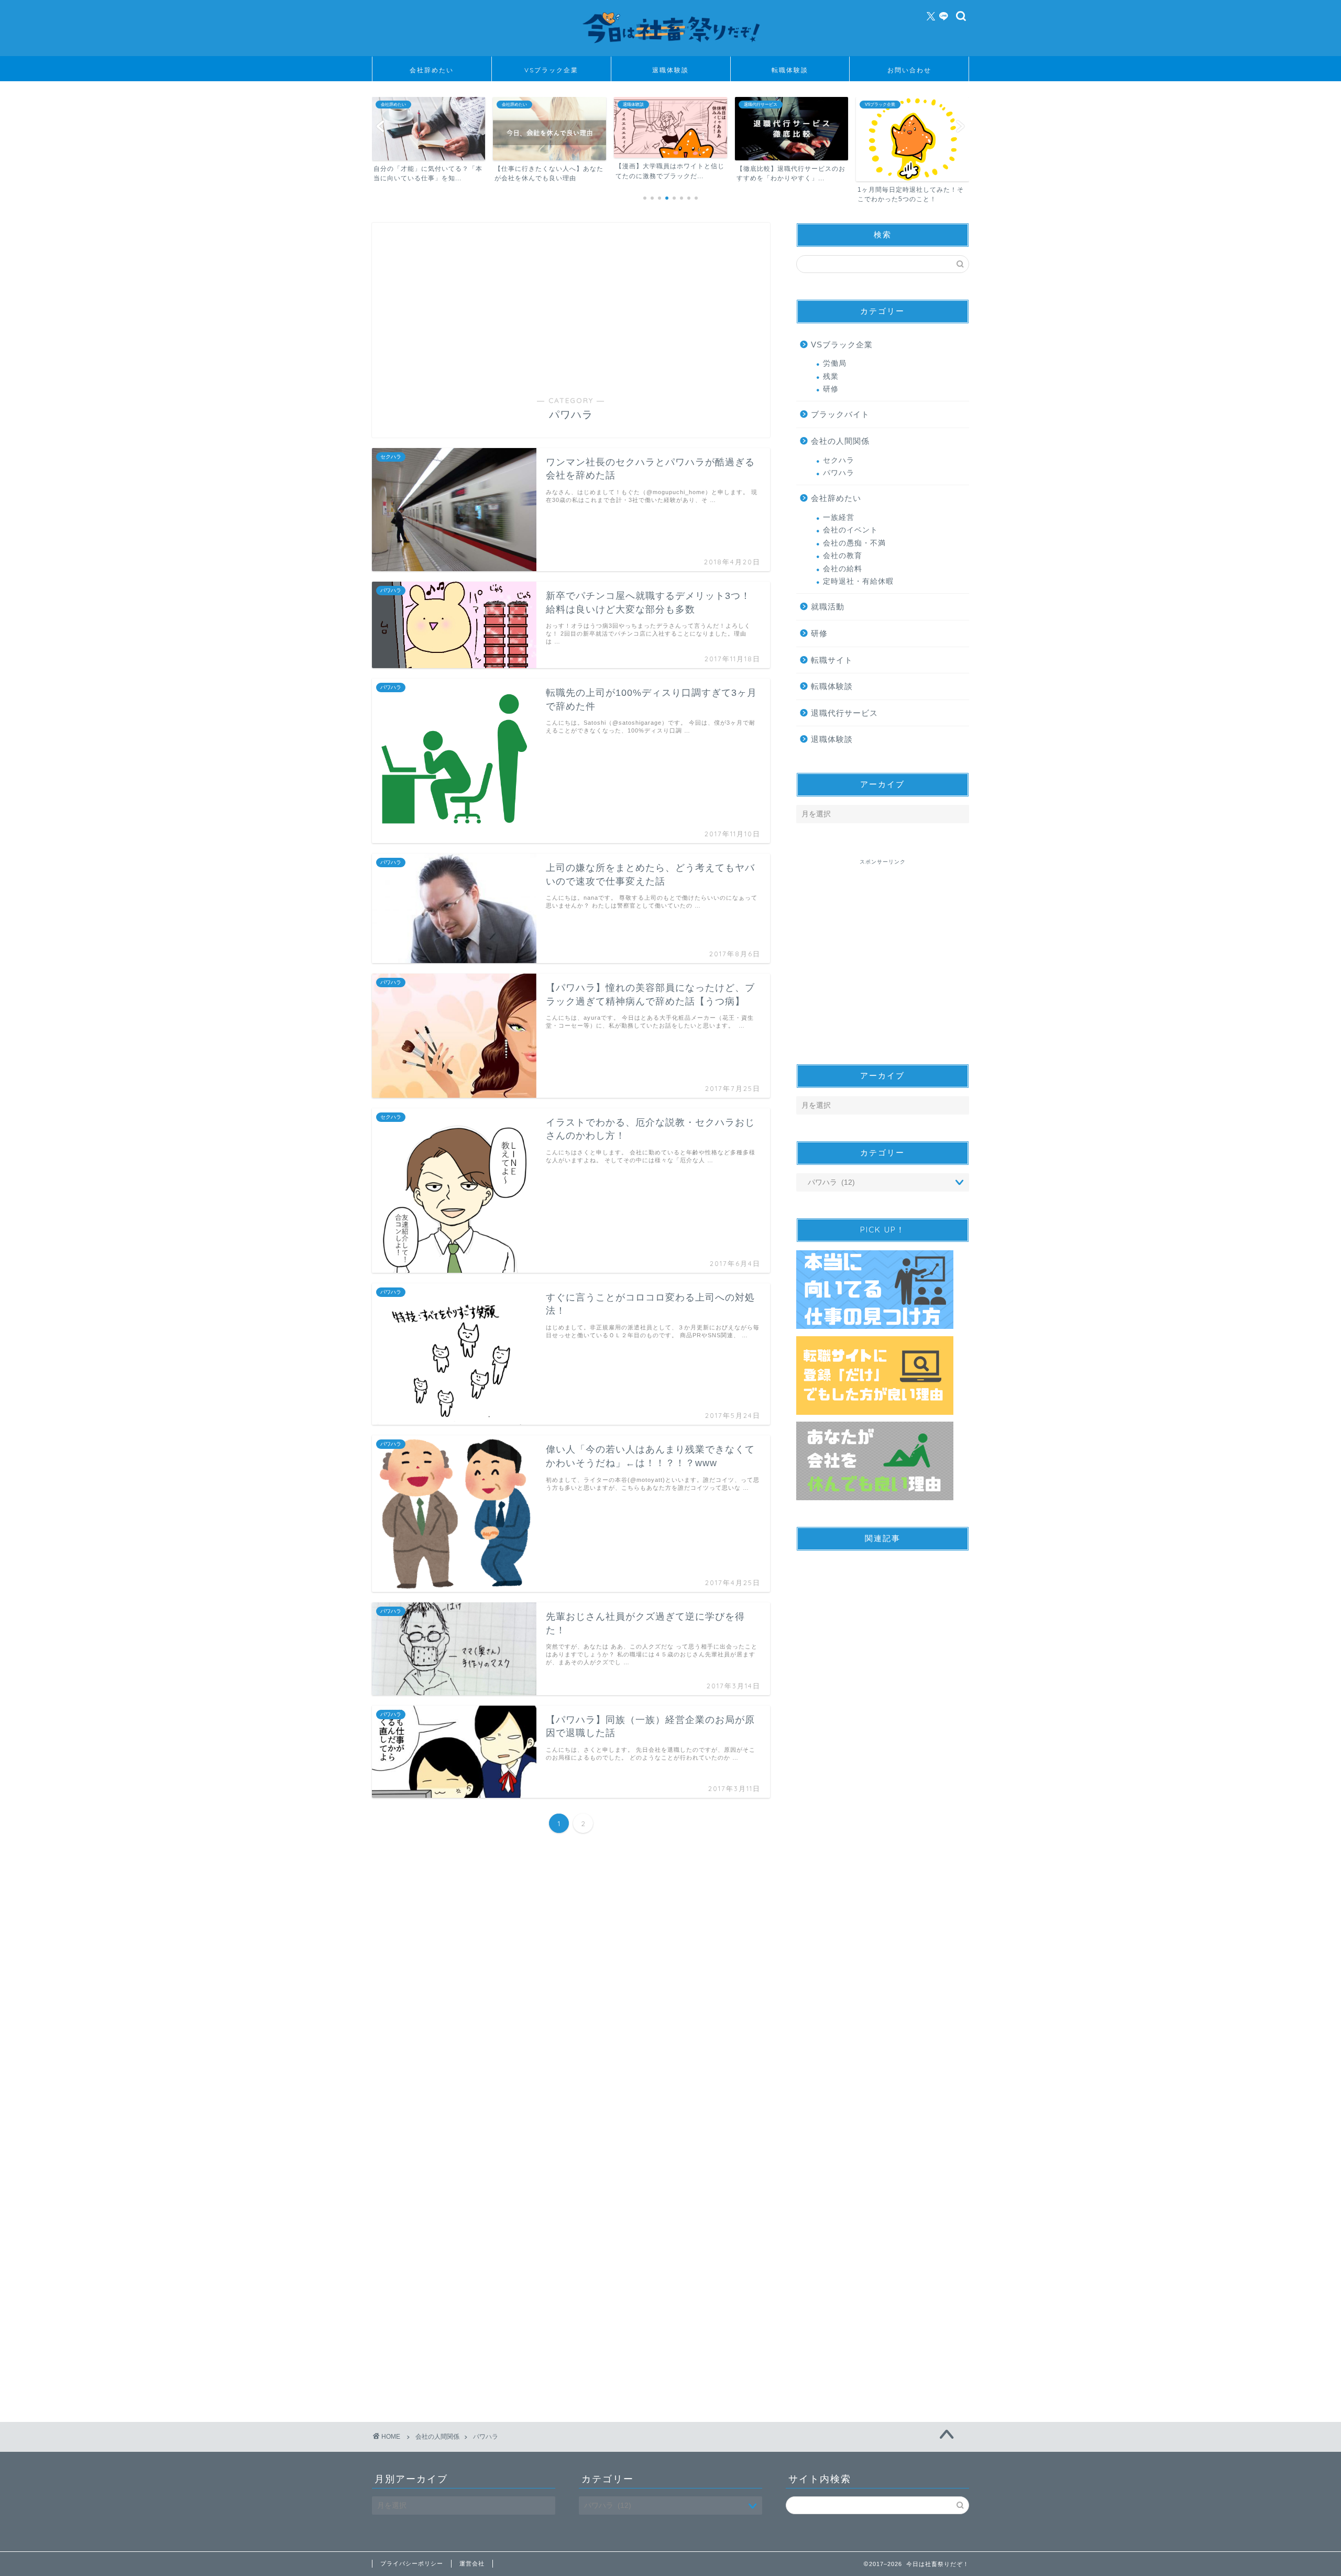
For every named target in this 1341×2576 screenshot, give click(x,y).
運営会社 (472, 2563)
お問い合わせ (909, 70)
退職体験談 (670, 70)
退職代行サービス (844, 713)
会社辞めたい (432, 70)
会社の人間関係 (840, 441)
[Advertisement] (571, 317)
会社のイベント (850, 530)
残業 (831, 376)
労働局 (835, 363)
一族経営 (839, 517)
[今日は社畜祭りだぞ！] (670, 48)
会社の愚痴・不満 (854, 543)
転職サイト (832, 660)
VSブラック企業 (551, 70)
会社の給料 (843, 569)
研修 (831, 389)
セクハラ (839, 460)
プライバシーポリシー (412, 2563)
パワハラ (839, 473)
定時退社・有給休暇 (858, 581)
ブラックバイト (840, 414)
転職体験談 (790, 70)
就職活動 (828, 607)
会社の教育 (843, 556)
